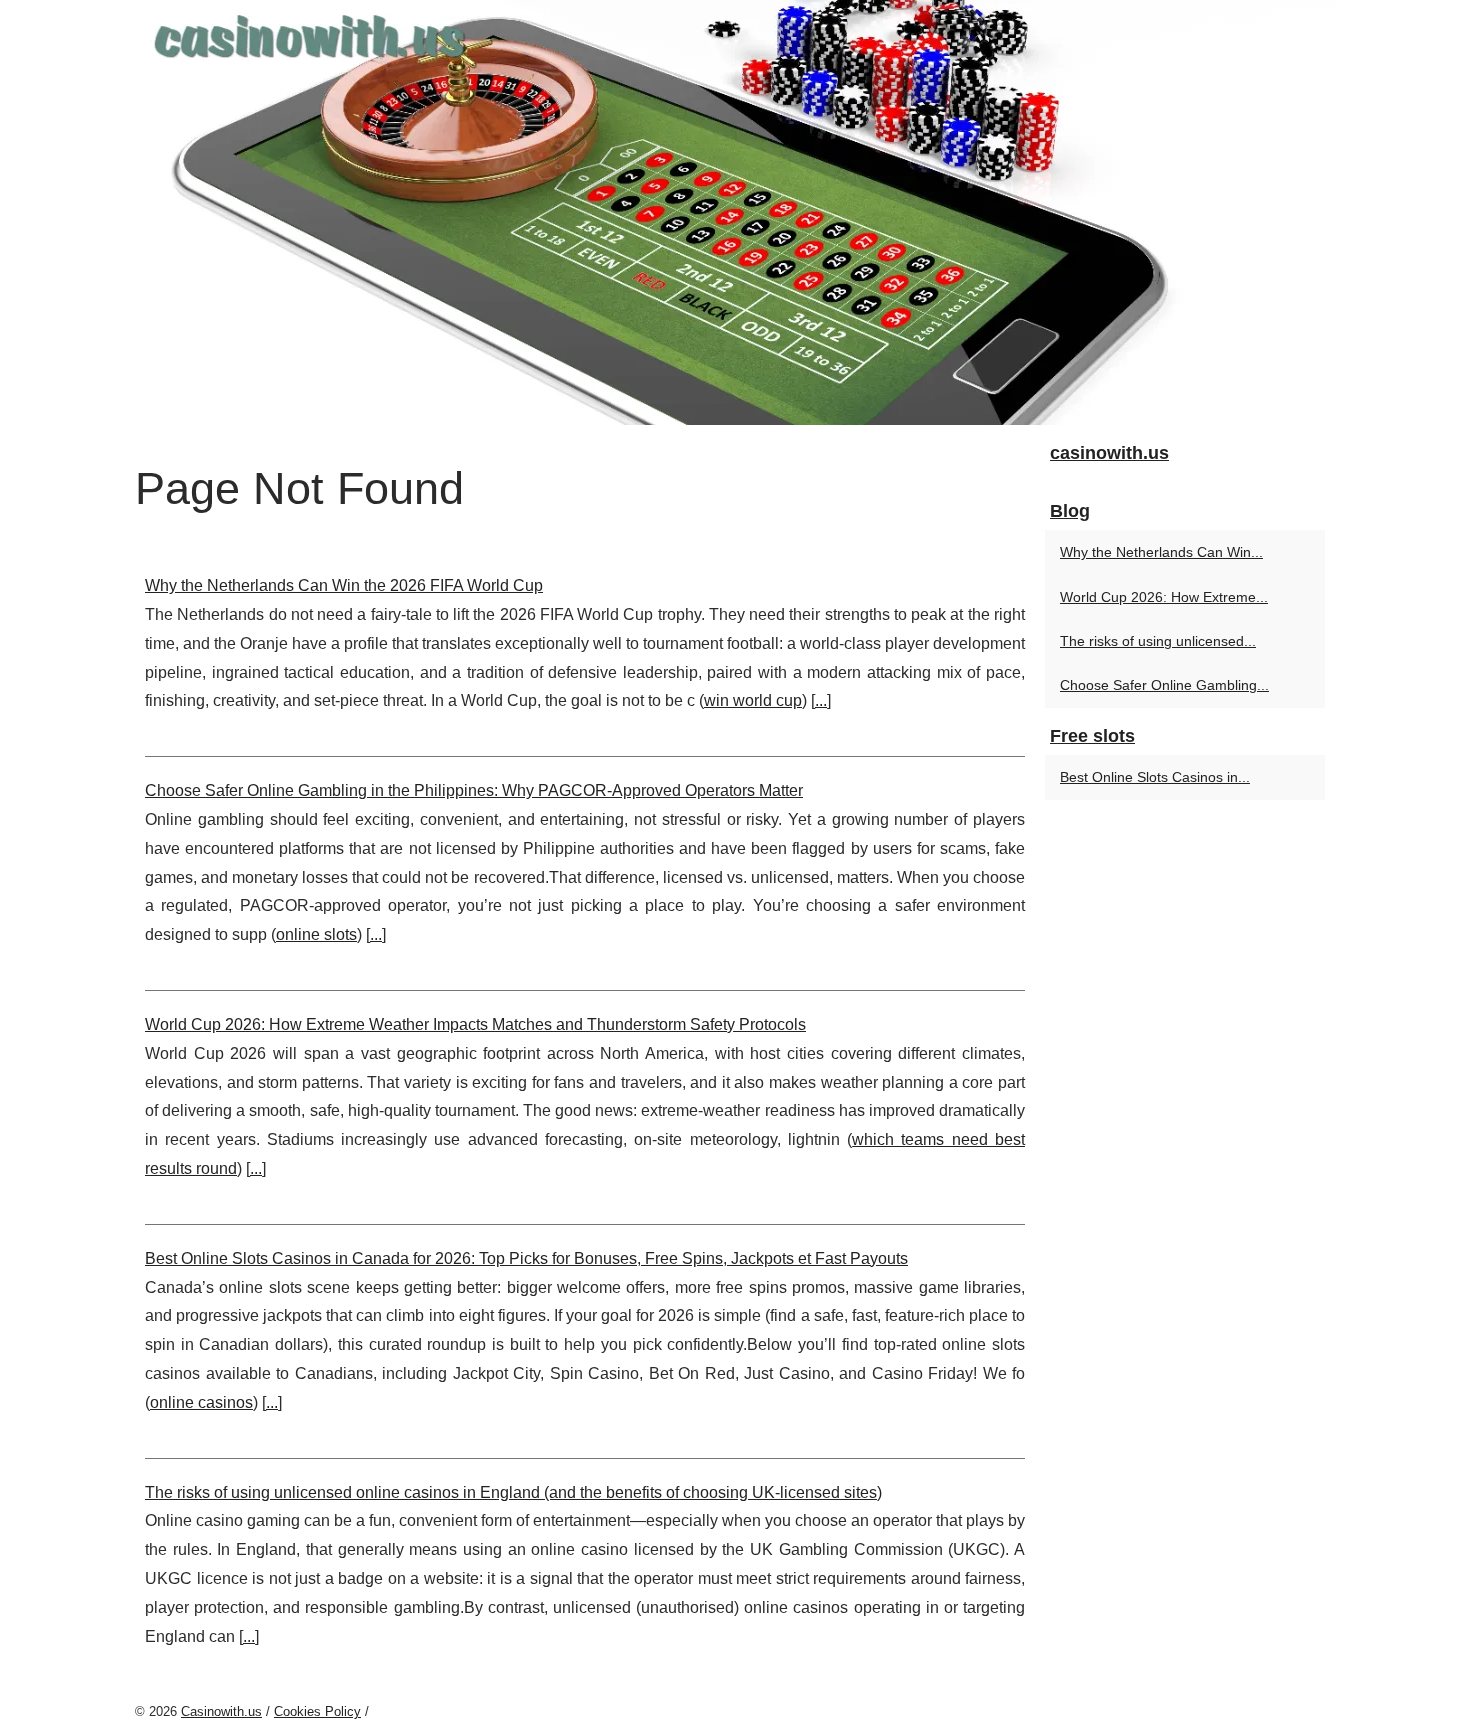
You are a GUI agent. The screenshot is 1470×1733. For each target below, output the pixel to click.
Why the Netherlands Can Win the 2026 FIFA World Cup (344, 585)
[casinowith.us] (735, 212)
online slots (316, 934)
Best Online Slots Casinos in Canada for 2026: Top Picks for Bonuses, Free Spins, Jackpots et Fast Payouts (526, 1258)
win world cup (753, 700)
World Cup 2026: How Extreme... (1164, 597)
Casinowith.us (221, 1711)
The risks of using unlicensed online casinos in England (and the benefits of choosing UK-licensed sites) (513, 1492)
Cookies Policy (317, 1711)
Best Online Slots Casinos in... (1155, 777)
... (821, 700)
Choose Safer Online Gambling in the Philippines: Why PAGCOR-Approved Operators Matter (474, 790)
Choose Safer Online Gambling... (1164, 685)
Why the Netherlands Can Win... (1161, 552)
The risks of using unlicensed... (1158, 641)
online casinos (201, 1402)
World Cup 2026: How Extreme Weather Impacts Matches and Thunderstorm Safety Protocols (475, 1024)
